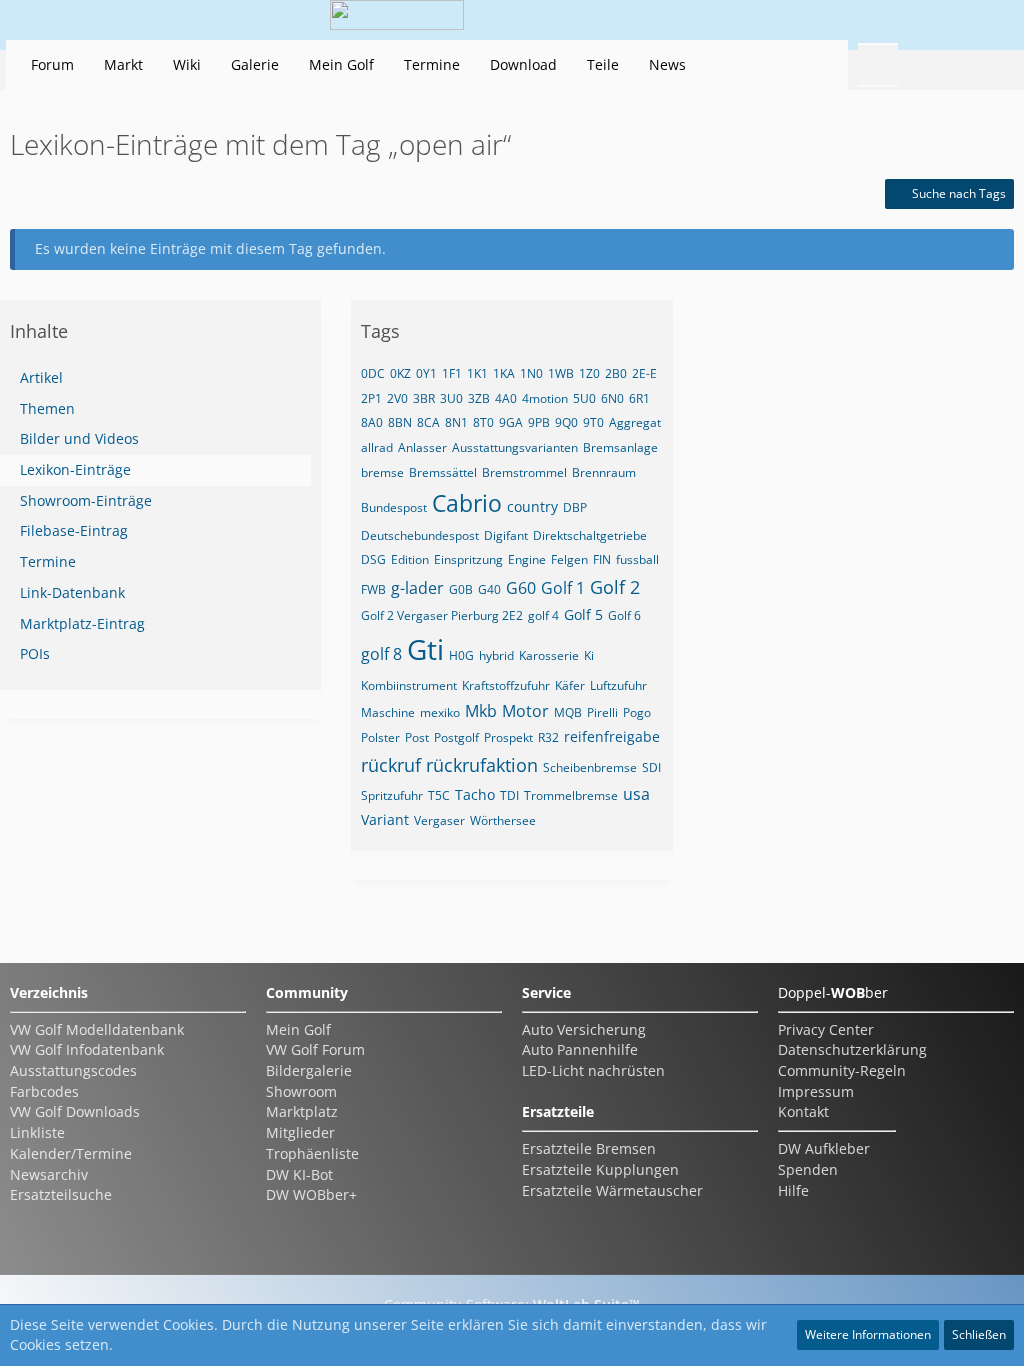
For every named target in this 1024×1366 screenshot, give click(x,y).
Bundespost (394, 507)
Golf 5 (583, 614)
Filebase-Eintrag (74, 530)
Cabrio (467, 503)
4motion (545, 398)
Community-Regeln (842, 1070)
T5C (439, 795)
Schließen (979, 1334)
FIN (602, 559)
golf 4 (543, 615)
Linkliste (37, 1132)
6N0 (612, 398)
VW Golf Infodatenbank (87, 1049)
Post (417, 737)
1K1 (477, 373)
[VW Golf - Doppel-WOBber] (397, 20)
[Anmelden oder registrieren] (928, 20)
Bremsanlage (620, 447)
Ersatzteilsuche (61, 1194)
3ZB (479, 398)
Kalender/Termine (71, 1153)
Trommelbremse (571, 795)
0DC (373, 373)
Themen (47, 408)
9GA (511, 422)
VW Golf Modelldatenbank (97, 1029)
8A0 (372, 422)
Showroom (301, 1091)
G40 (489, 589)
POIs (35, 653)
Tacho (475, 794)
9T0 (593, 422)
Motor (525, 711)
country (532, 506)
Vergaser (439, 820)
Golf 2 (615, 587)
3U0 (451, 398)
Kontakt (803, 1111)
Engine (527, 559)
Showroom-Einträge (86, 500)
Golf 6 (624, 615)
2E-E (644, 373)
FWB (373, 589)
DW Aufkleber (824, 1148)
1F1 (452, 373)
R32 (548, 737)
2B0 (616, 373)
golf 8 (381, 654)
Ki (589, 655)
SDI (651, 767)
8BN (400, 422)
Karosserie (549, 655)
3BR (424, 398)
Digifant (506, 535)
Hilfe (793, 1190)
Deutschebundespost (420, 535)
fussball (637, 559)
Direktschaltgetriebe (590, 535)
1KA (504, 373)
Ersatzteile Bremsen (589, 1148)
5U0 (584, 398)
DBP (575, 507)
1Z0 (589, 373)
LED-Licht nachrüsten (593, 1070)
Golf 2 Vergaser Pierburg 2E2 (442, 615)
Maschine (388, 712)
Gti (425, 649)
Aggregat (635, 422)
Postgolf (456, 737)
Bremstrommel (524, 472)
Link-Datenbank (72, 592)
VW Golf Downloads (75, 1111)
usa (636, 794)
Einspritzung (468, 559)
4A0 (506, 398)
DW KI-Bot (299, 1174)
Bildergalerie (309, 1070)
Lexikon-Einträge (75, 469)
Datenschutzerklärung (852, 1049)
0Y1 (426, 373)
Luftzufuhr (618, 685)
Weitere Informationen (868, 1334)
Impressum (816, 1091)
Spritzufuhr (392, 795)
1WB (561, 373)
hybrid (496, 655)
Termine (48, 561)
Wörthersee (503, 820)
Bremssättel (443, 472)
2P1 (371, 398)
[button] (878, 20)
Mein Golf (298, 1029)
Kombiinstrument (409, 685)
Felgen (569, 559)
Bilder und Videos (79, 438)
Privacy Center (826, 1029)
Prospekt (508, 737)
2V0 (397, 398)
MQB (568, 712)
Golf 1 (563, 588)
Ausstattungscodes (73, 1070)
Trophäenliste (312, 1153)
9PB (539, 422)
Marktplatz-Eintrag (82, 623)
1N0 (531, 373)
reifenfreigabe (612, 736)
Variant (385, 819)
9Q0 (566, 422)
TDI (509, 795)
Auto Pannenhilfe (580, 1049)
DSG (373, 559)
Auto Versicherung (584, 1029)
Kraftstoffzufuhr (506, 685)
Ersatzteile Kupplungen (600, 1169)
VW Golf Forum (315, 1049)
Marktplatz (302, 1111)
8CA (428, 422)
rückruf (391, 765)
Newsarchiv (49, 1174)
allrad (377, 447)
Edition (410, 559)
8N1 (456, 422)
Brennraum (604, 472)
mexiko (440, 712)
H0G (461, 655)
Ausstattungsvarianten (515, 447)
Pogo (637, 712)
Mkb (481, 711)
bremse (382, 472)
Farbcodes (44, 1091)
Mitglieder (300, 1132)
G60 (521, 588)
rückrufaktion (482, 765)
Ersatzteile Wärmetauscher (612, 1190)
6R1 (639, 398)
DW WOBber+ (311, 1194)
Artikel (41, 377)
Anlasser (422, 447)
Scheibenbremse (590, 767)
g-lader (417, 588)
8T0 (483, 422)
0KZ (400, 373)
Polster (380, 737)
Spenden (808, 1169)
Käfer (570, 685)
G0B (461, 589)
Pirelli (602, 712)
